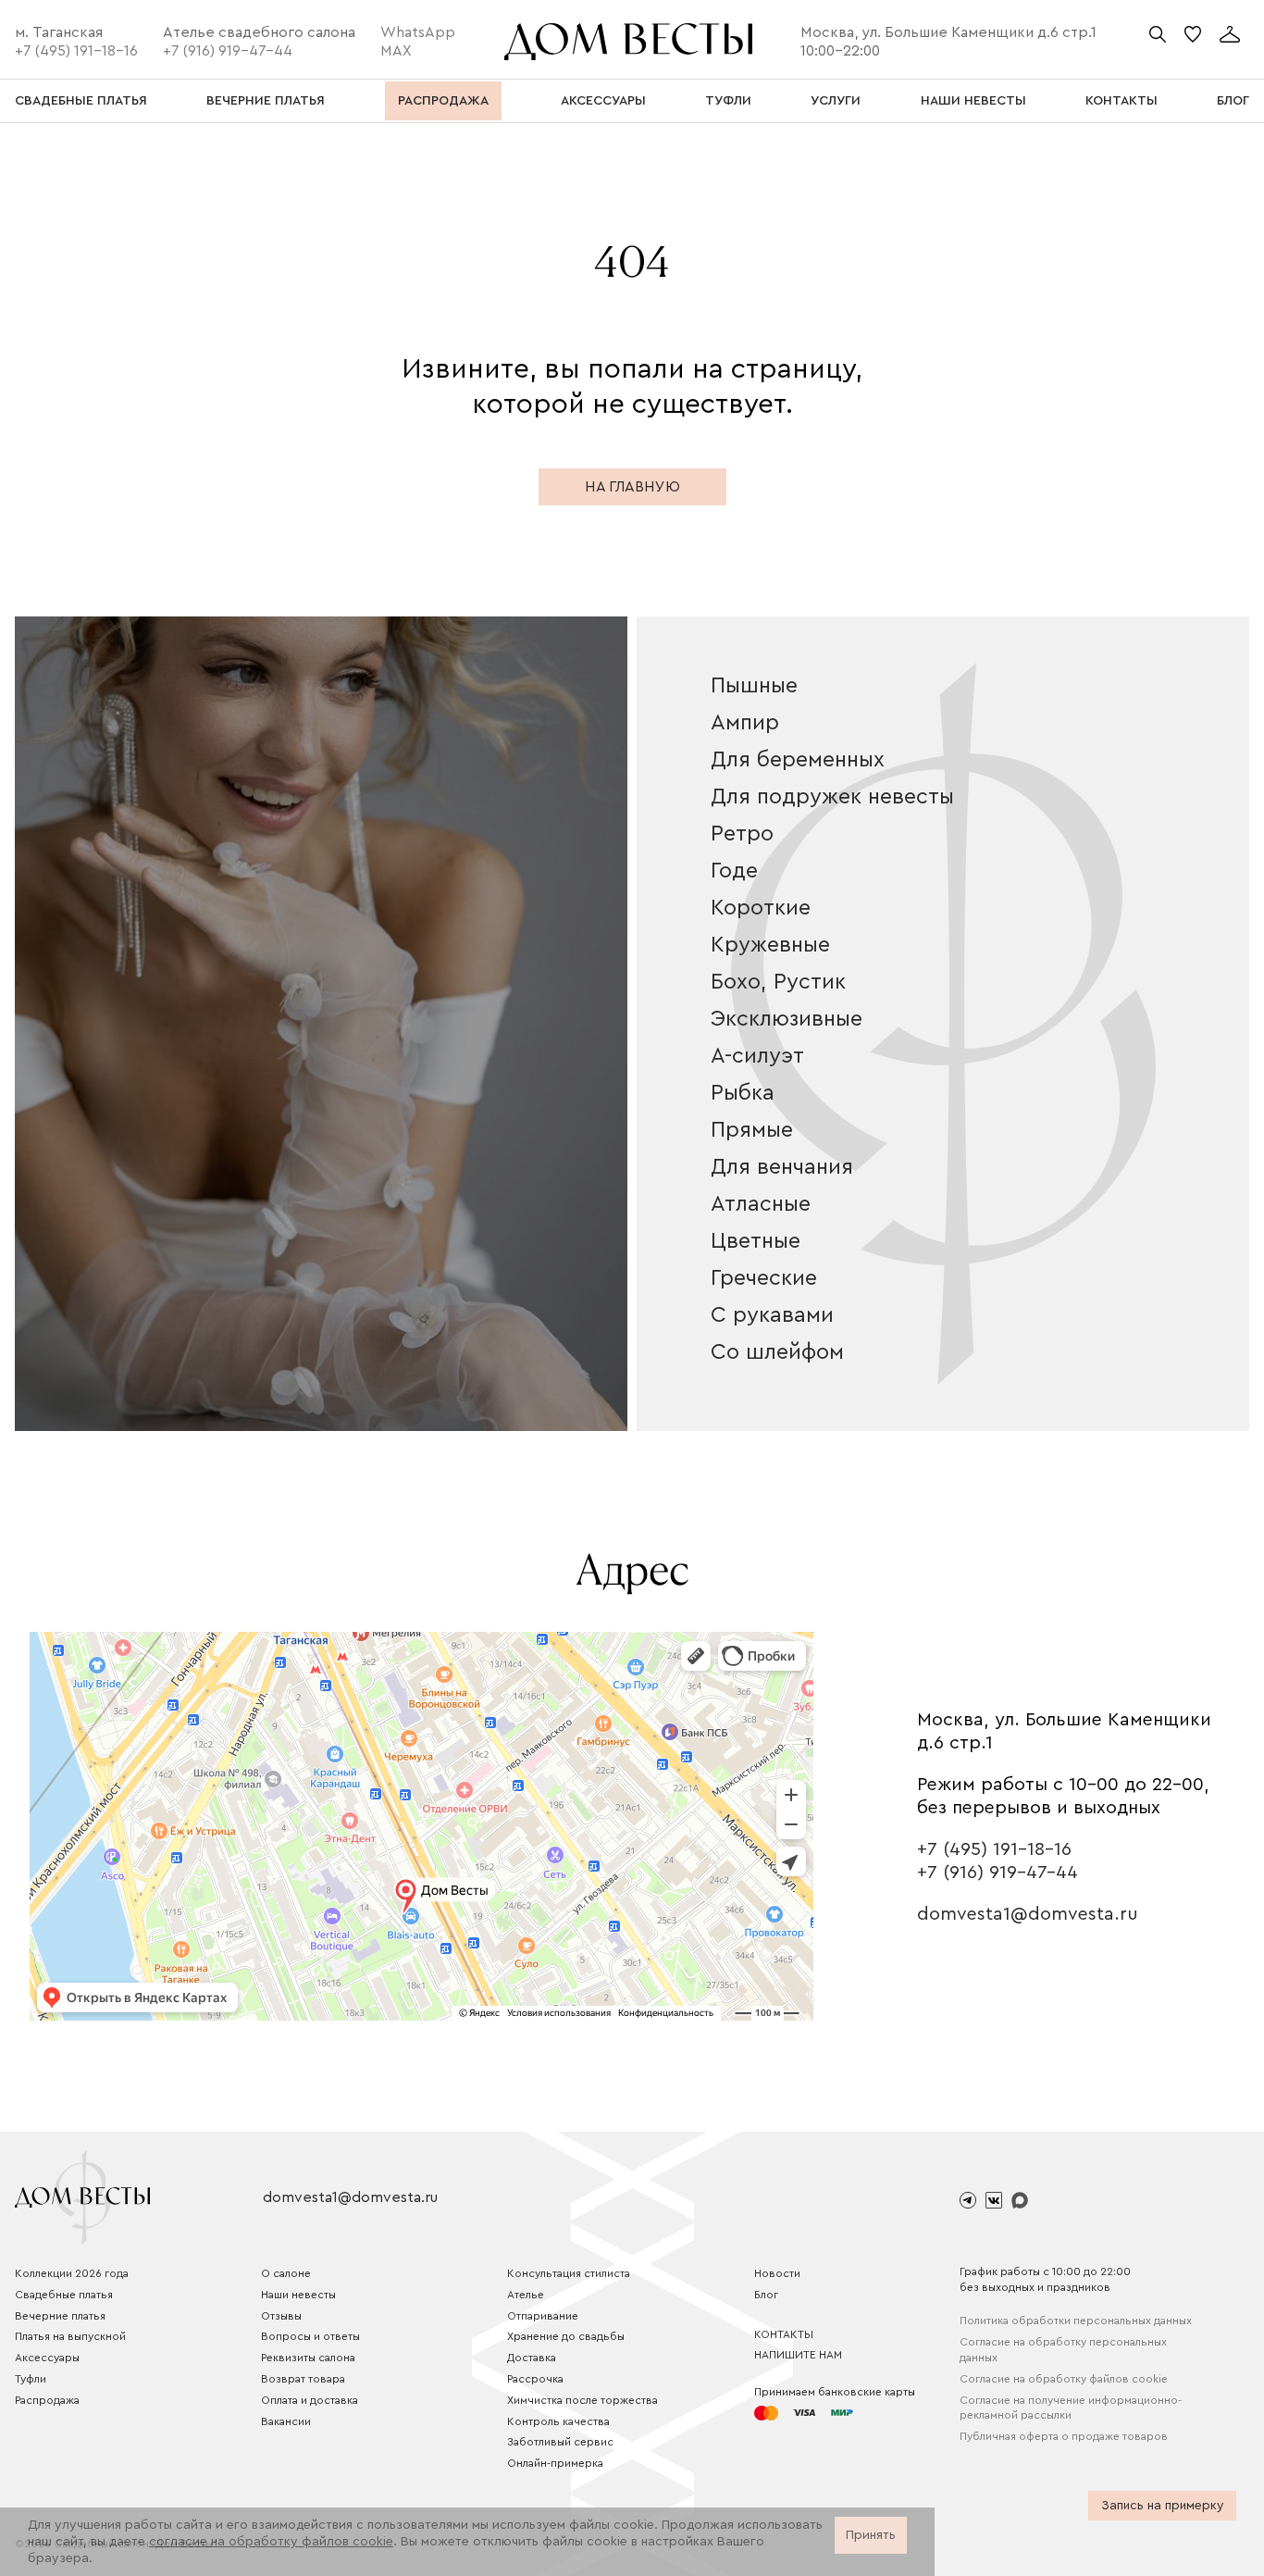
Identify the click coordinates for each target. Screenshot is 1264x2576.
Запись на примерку (1162, 2506)
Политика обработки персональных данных (1076, 2321)
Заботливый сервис (560, 2442)
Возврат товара (303, 2379)
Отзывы (281, 2316)
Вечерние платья (60, 2316)
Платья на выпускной (70, 2336)
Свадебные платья (64, 2295)
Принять (871, 2535)
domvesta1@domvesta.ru (1028, 1914)
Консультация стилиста (569, 2273)
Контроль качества (558, 2421)
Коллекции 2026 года (72, 2273)
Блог (766, 2295)
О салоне (286, 2273)
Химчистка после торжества (582, 2400)
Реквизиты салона (308, 2358)
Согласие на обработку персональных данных (1063, 2350)
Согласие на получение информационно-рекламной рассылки (1071, 2408)
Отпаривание (543, 2316)
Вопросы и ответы (310, 2336)
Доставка (532, 2358)
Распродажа (47, 2400)
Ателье (526, 2295)
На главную (632, 487)
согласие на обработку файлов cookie (271, 2542)
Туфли (31, 2379)
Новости (777, 2273)
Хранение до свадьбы (566, 2336)
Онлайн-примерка (555, 2463)
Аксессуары (47, 2358)
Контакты (784, 2334)
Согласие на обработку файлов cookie (1064, 2379)
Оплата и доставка (310, 2400)
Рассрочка (535, 2379)
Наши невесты (298, 2295)
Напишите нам (798, 2355)
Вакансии (286, 2421)
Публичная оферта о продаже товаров (1064, 2436)
